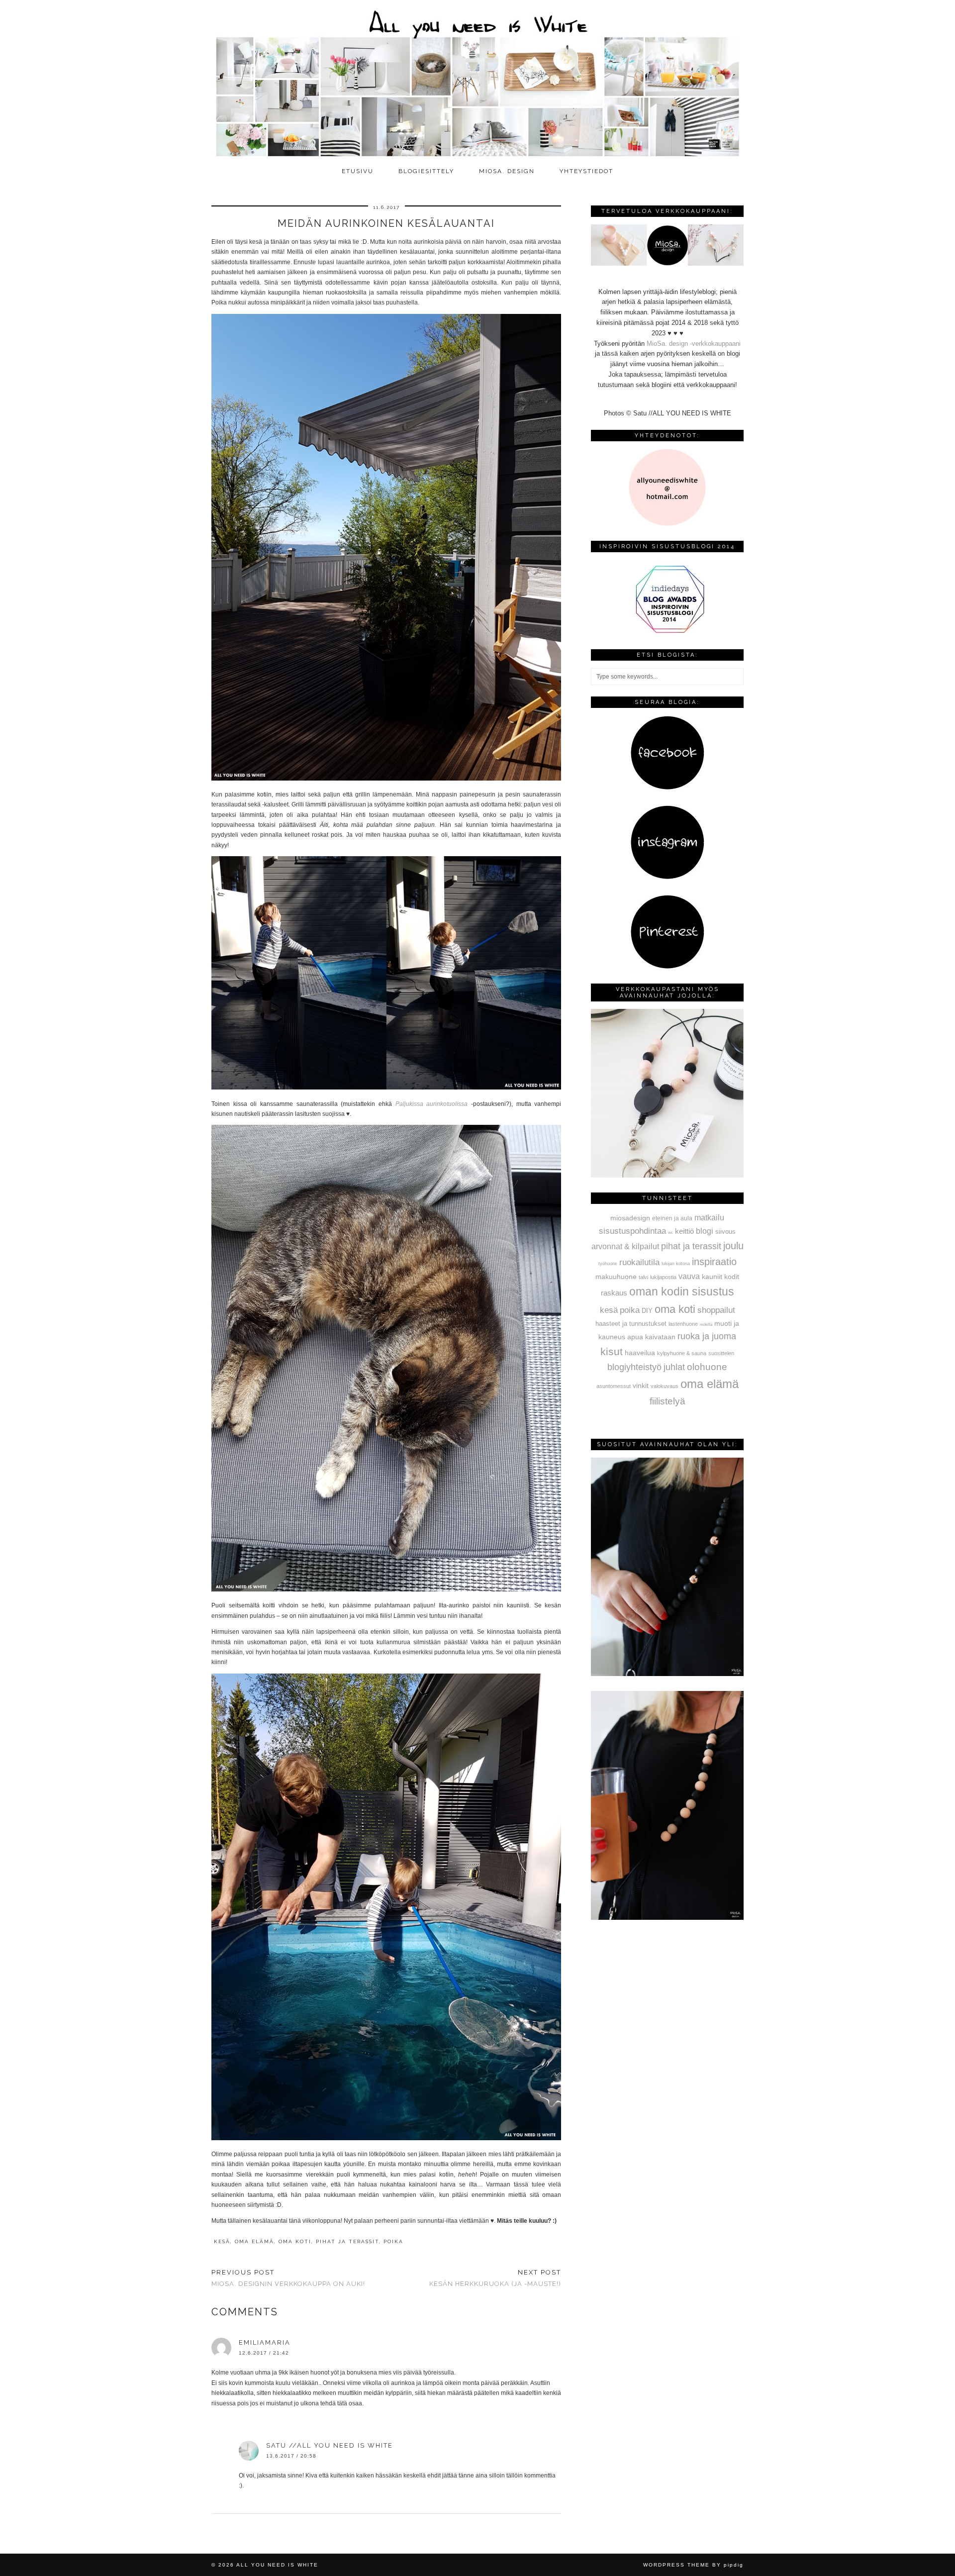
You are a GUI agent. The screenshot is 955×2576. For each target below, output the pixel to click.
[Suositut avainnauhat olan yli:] (667, 1674)
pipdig (734, 2565)
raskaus (614, 1293)
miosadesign (630, 1218)
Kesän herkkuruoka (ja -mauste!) (495, 2278)
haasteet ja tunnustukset (631, 1324)
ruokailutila (639, 1262)
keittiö (684, 1231)
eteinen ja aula (672, 1218)
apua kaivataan (651, 1337)
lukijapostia (663, 1277)
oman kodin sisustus (682, 1291)
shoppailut (716, 1310)
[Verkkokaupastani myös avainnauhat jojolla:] (667, 1175)
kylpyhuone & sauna (682, 1353)
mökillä (706, 1325)
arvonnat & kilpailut (625, 1246)
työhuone (608, 1264)
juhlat (674, 1367)
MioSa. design (507, 171)
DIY (647, 1311)
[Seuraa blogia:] (668, 788)
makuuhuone (616, 1277)
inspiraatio (714, 1262)
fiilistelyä (668, 1401)
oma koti (295, 2241)
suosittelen (721, 1353)
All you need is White (277, 2565)
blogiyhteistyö (634, 1367)
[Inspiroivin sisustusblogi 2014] (668, 632)
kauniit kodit (720, 1277)
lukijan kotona (676, 1264)
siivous (725, 1232)
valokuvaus (665, 1386)
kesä (222, 2241)
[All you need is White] (477, 81)
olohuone (707, 1367)
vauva (689, 1276)
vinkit (641, 1386)
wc (670, 1233)
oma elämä (254, 2241)
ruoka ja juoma (707, 1336)
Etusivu (358, 171)
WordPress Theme (676, 2565)
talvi (643, 1277)
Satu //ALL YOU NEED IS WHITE (330, 2445)
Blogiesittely (426, 171)
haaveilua (640, 1353)
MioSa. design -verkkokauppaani (694, 344)
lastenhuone (683, 1324)
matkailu (709, 1217)
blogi (705, 1231)
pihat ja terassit (347, 2241)
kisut (612, 1351)
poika (393, 2241)
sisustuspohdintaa (632, 1231)
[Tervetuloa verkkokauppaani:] (667, 263)
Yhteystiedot (586, 171)
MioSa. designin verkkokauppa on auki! (288, 2278)
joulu (733, 1246)
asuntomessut (614, 1386)
